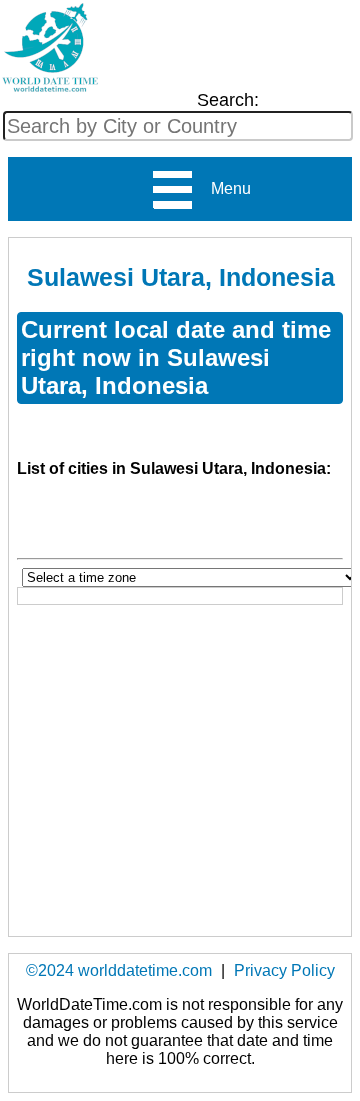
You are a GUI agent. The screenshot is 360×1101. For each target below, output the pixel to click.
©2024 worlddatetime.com (119, 970)
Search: (228, 100)
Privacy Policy (284, 970)
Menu (223, 188)
